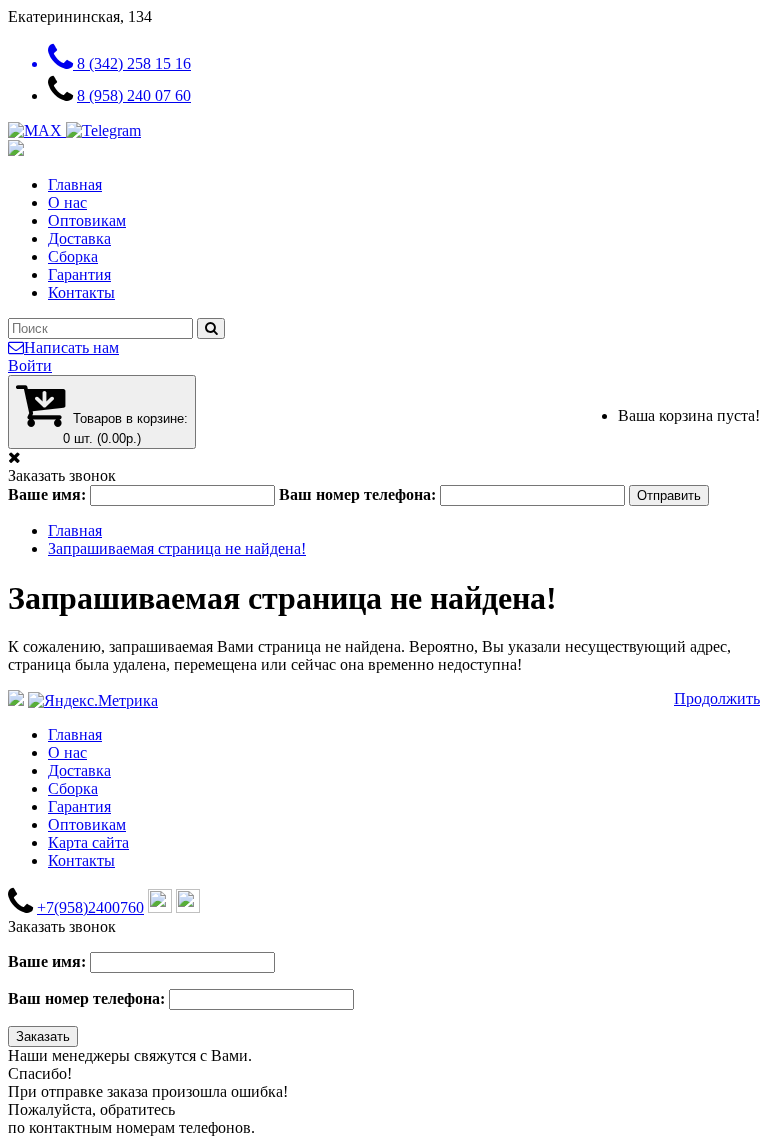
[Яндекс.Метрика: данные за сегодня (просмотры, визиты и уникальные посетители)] (93, 701)
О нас (67, 202)
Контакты (81, 292)
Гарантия (79, 274)
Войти (30, 365)
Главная (75, 184)
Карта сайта (88, 842)
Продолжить (717, 698)
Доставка (79, 238)
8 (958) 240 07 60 (134, 95)
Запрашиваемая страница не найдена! (177, 548)
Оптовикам (87, 220)
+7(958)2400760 (90, 907)
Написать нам (71, 347)
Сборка (73, 256)
